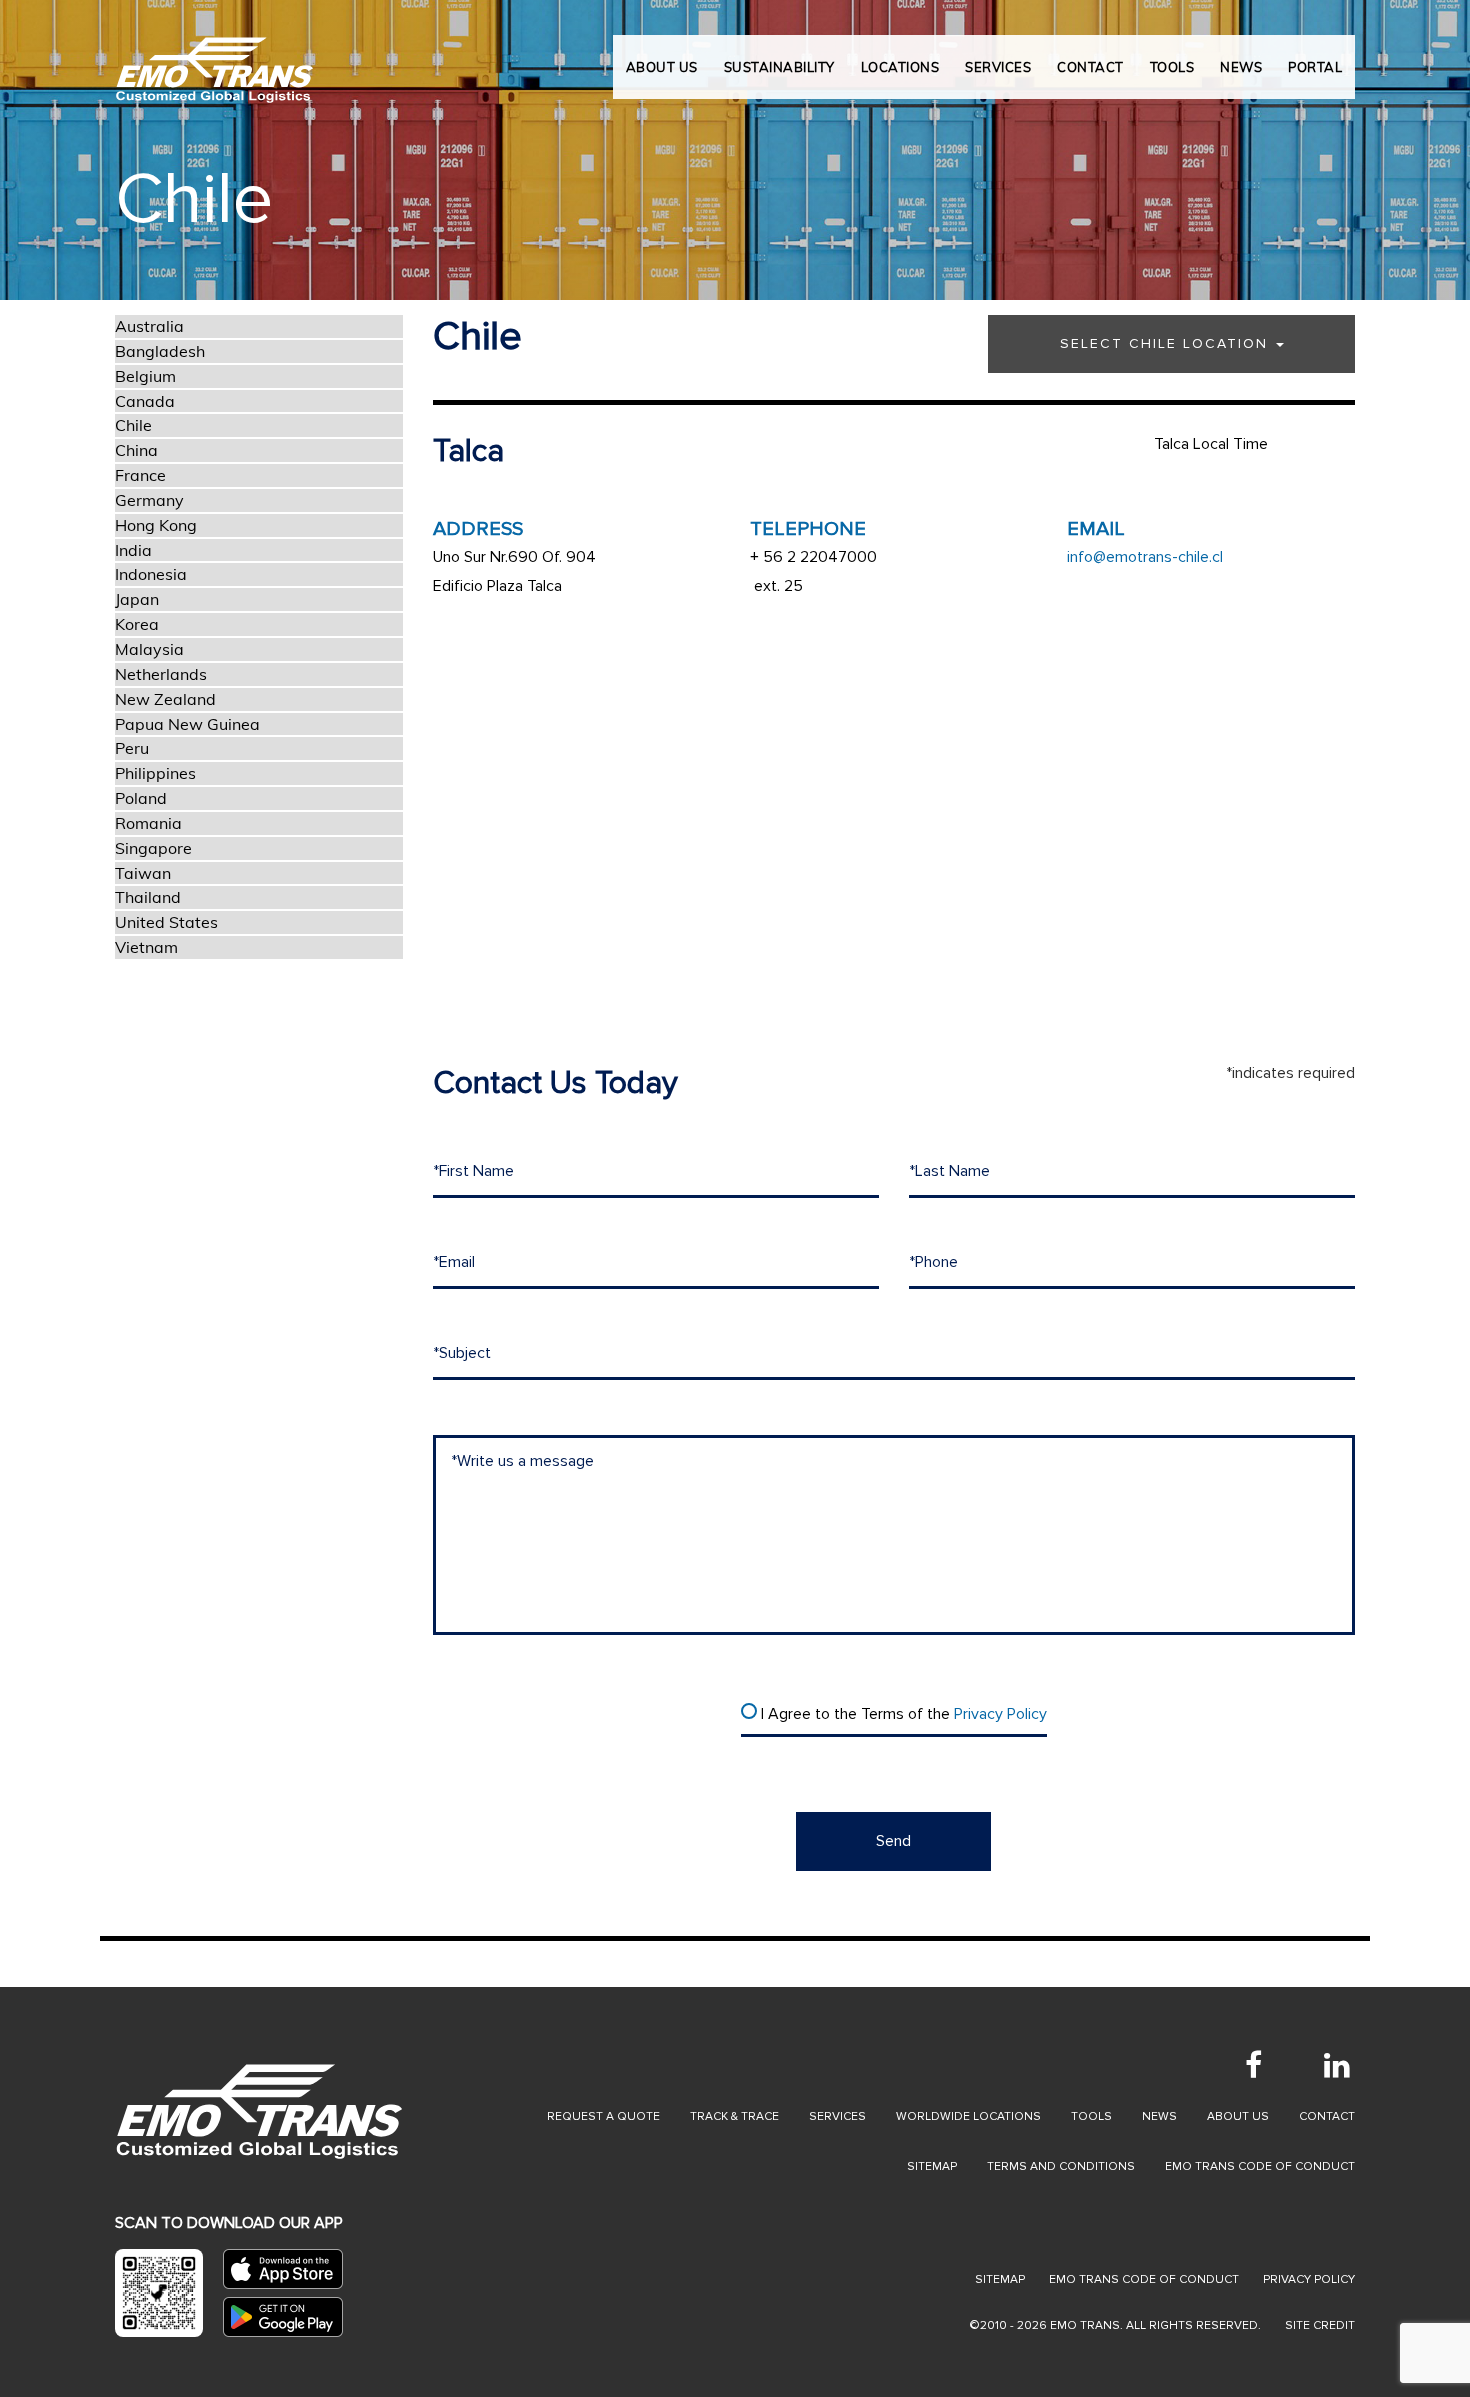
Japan (137, 599)
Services (837, 2116)
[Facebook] (1253, 2065)
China (136, 450)
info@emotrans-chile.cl (1145, 557)
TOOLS (1172, 67)
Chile (133, 425)
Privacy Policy (1000, 1714)
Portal (1315, 67)
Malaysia (149, 649)
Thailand (148, 897)
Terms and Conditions (1061, 2166)
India (133, 550)
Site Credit (1320, 2325)
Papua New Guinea (187, 724)
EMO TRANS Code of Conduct (1144, 2279)
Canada (145, 401)
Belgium (145, 376)
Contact (1327, 2116)
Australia (149, 326)
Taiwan (143, 873)
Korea (137, 624)
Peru (132, 748)
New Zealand (165, 699)
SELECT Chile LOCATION (1167, 343)
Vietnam (146, 947)
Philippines (155, 773)
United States (166, 922)
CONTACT (1090, 67)
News (1159, 2116)
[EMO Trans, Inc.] (215, 60)
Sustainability (779, 67)
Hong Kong (156, 525)
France (140, 475)
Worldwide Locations (968, 2116)
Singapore (153, 848)
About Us (662, 67)
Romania (148, 823)
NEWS (1241, 67)
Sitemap (932, 2166)
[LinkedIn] (1337, 2065)
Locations (900, 67)
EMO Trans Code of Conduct (1260, 2166)
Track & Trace (734, 2116)
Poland (141, 798)
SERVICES (998, 67)
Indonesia (151, 574)
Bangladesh (160, 351)
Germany (149, 500)
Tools (1091, 2116)
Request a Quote (603, 2116)
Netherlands (161, 674)
